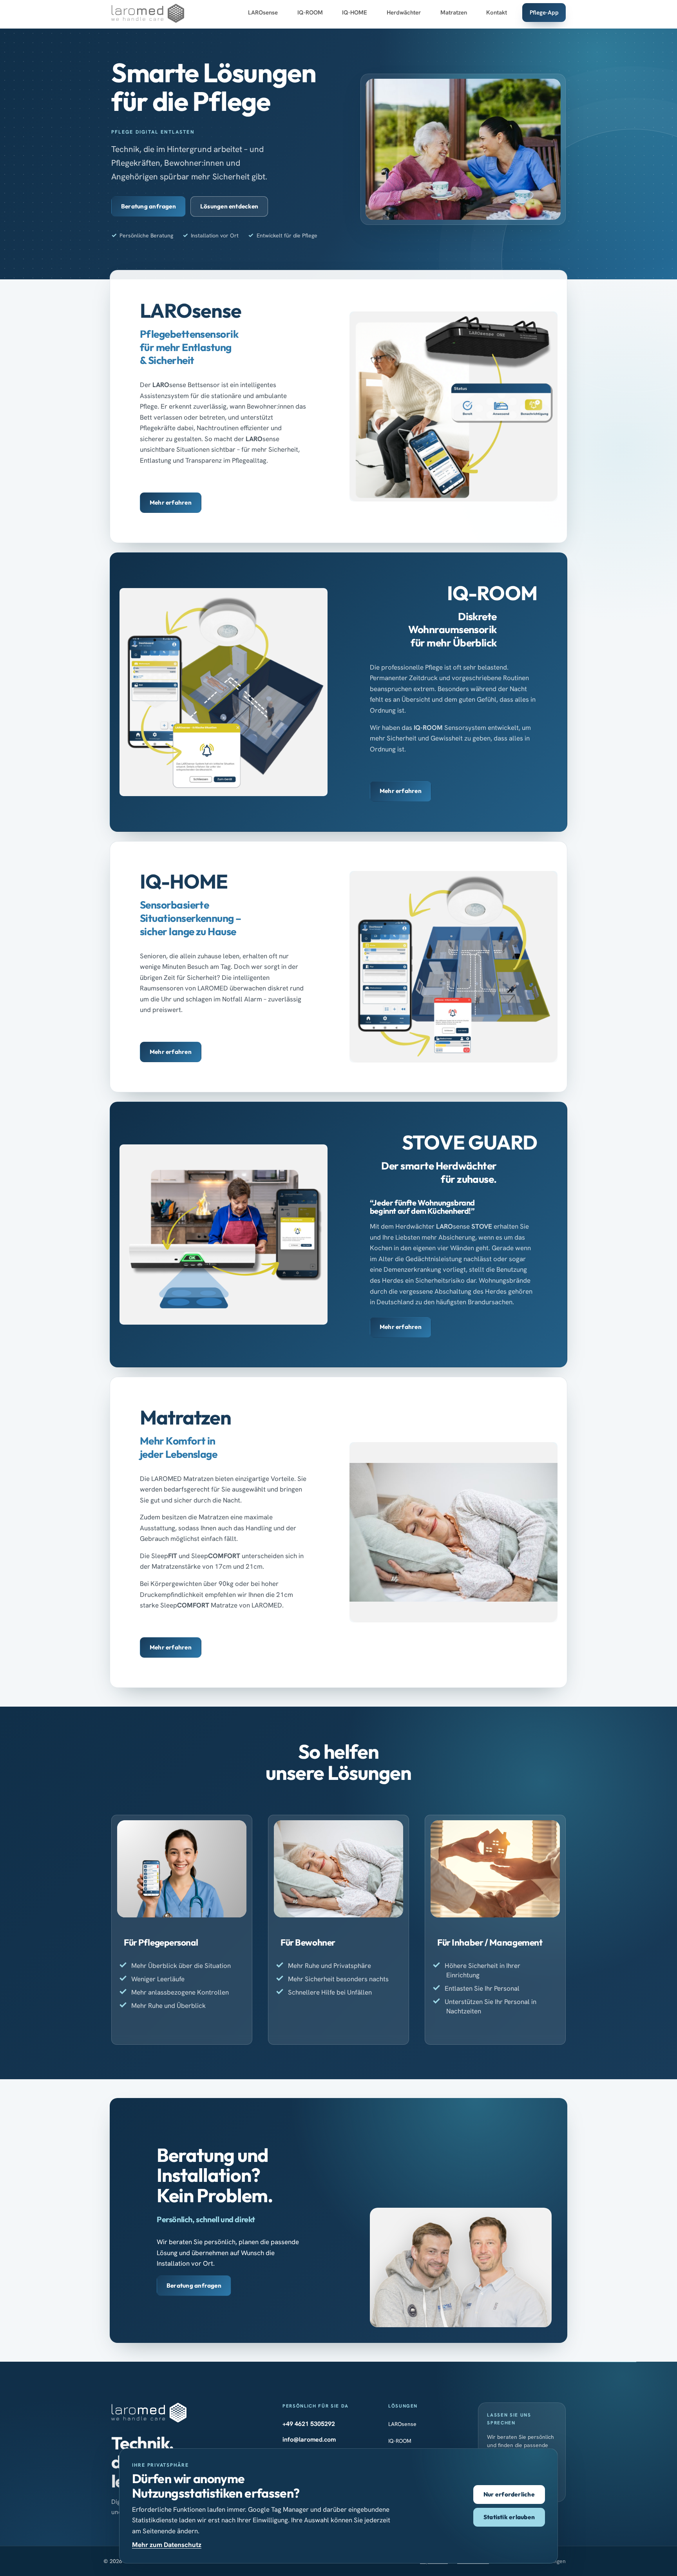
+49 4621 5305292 (309, 2424)
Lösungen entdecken (229, 206)
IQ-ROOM (400, 2441)
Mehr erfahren (171, 502)
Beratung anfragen (148, 206)
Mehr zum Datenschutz (167, 2545)
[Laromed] (148, 14)
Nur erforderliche (509, 2494)
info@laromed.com (309, 2439)
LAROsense (402, 2424)
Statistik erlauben (509, 2517)
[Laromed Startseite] (149, 2413)
